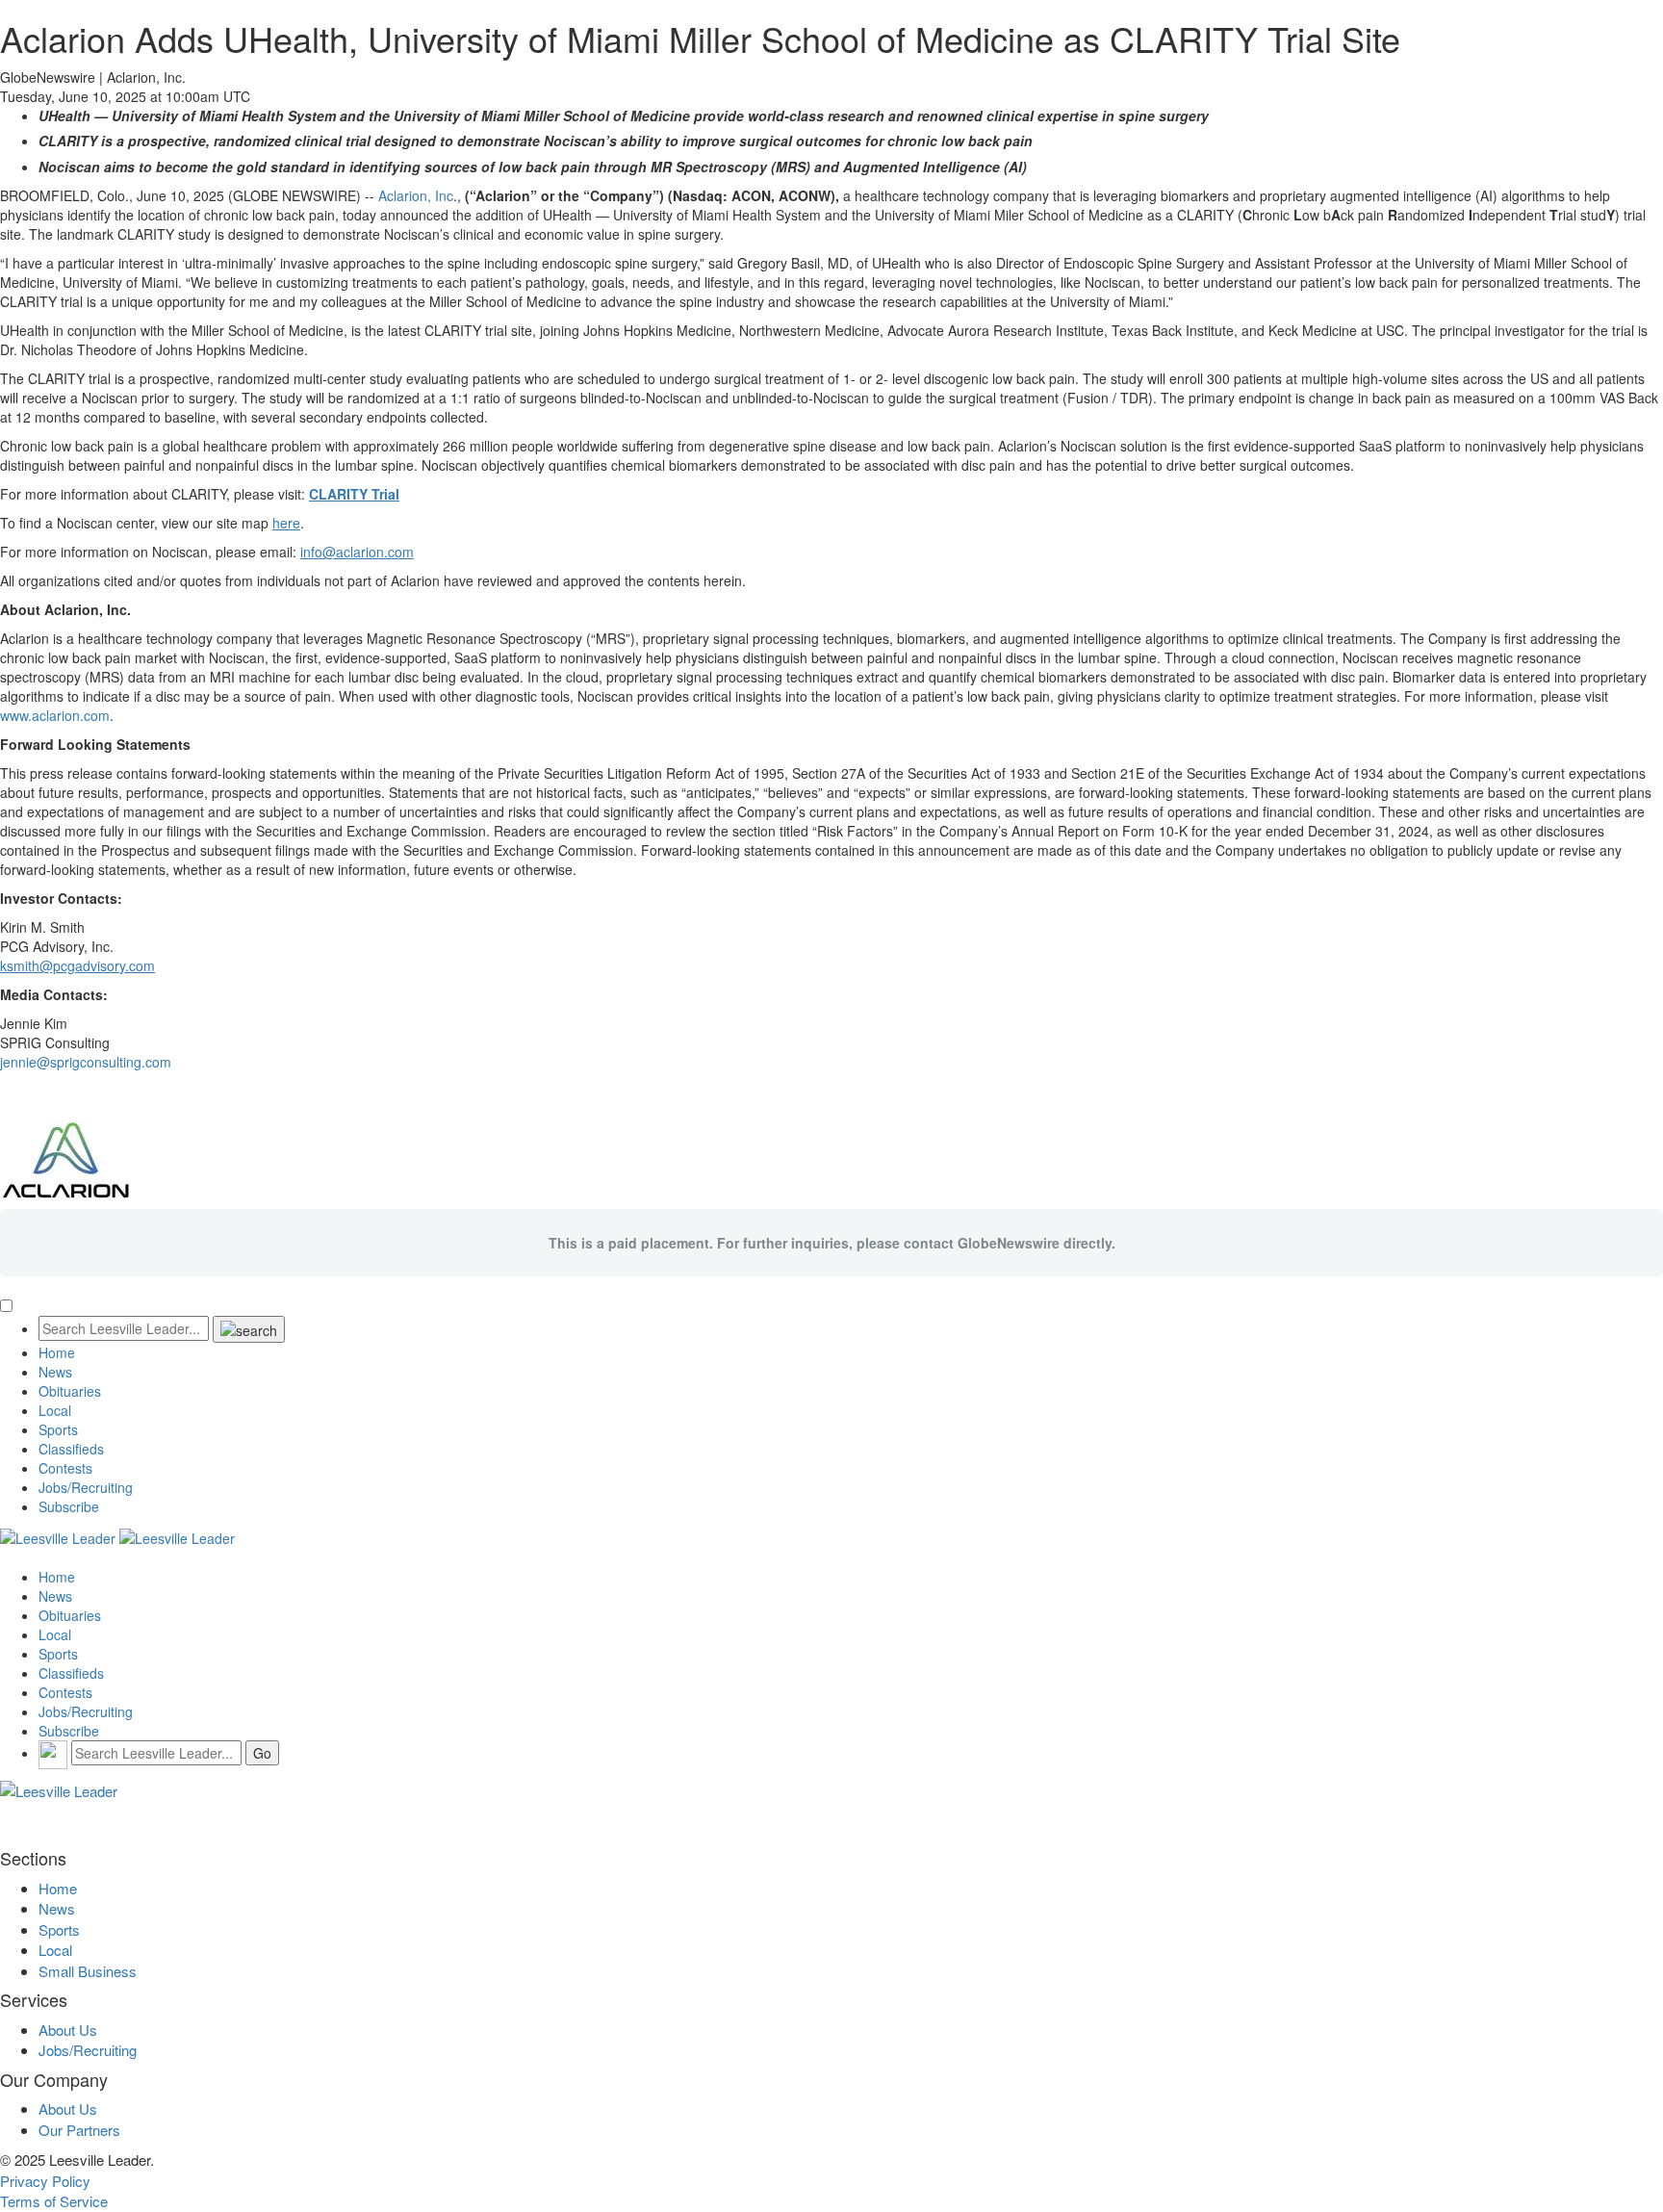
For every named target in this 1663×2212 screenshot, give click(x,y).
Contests (65, 1468)
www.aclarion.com (55, 715)
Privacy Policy (45, 2181)
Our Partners (79, 2130)
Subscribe (69, 1506)
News (55, 1372)
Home (57, 1352)
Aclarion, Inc (416, 195)
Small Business (88, 1971)
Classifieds (71, 1449)
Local (55, 1410)
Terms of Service (54, 2201)
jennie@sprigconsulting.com (86, 1062)
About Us (68, 2030)
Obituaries (70, 1391)
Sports (58, 1429)
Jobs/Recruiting (86, 1487)
